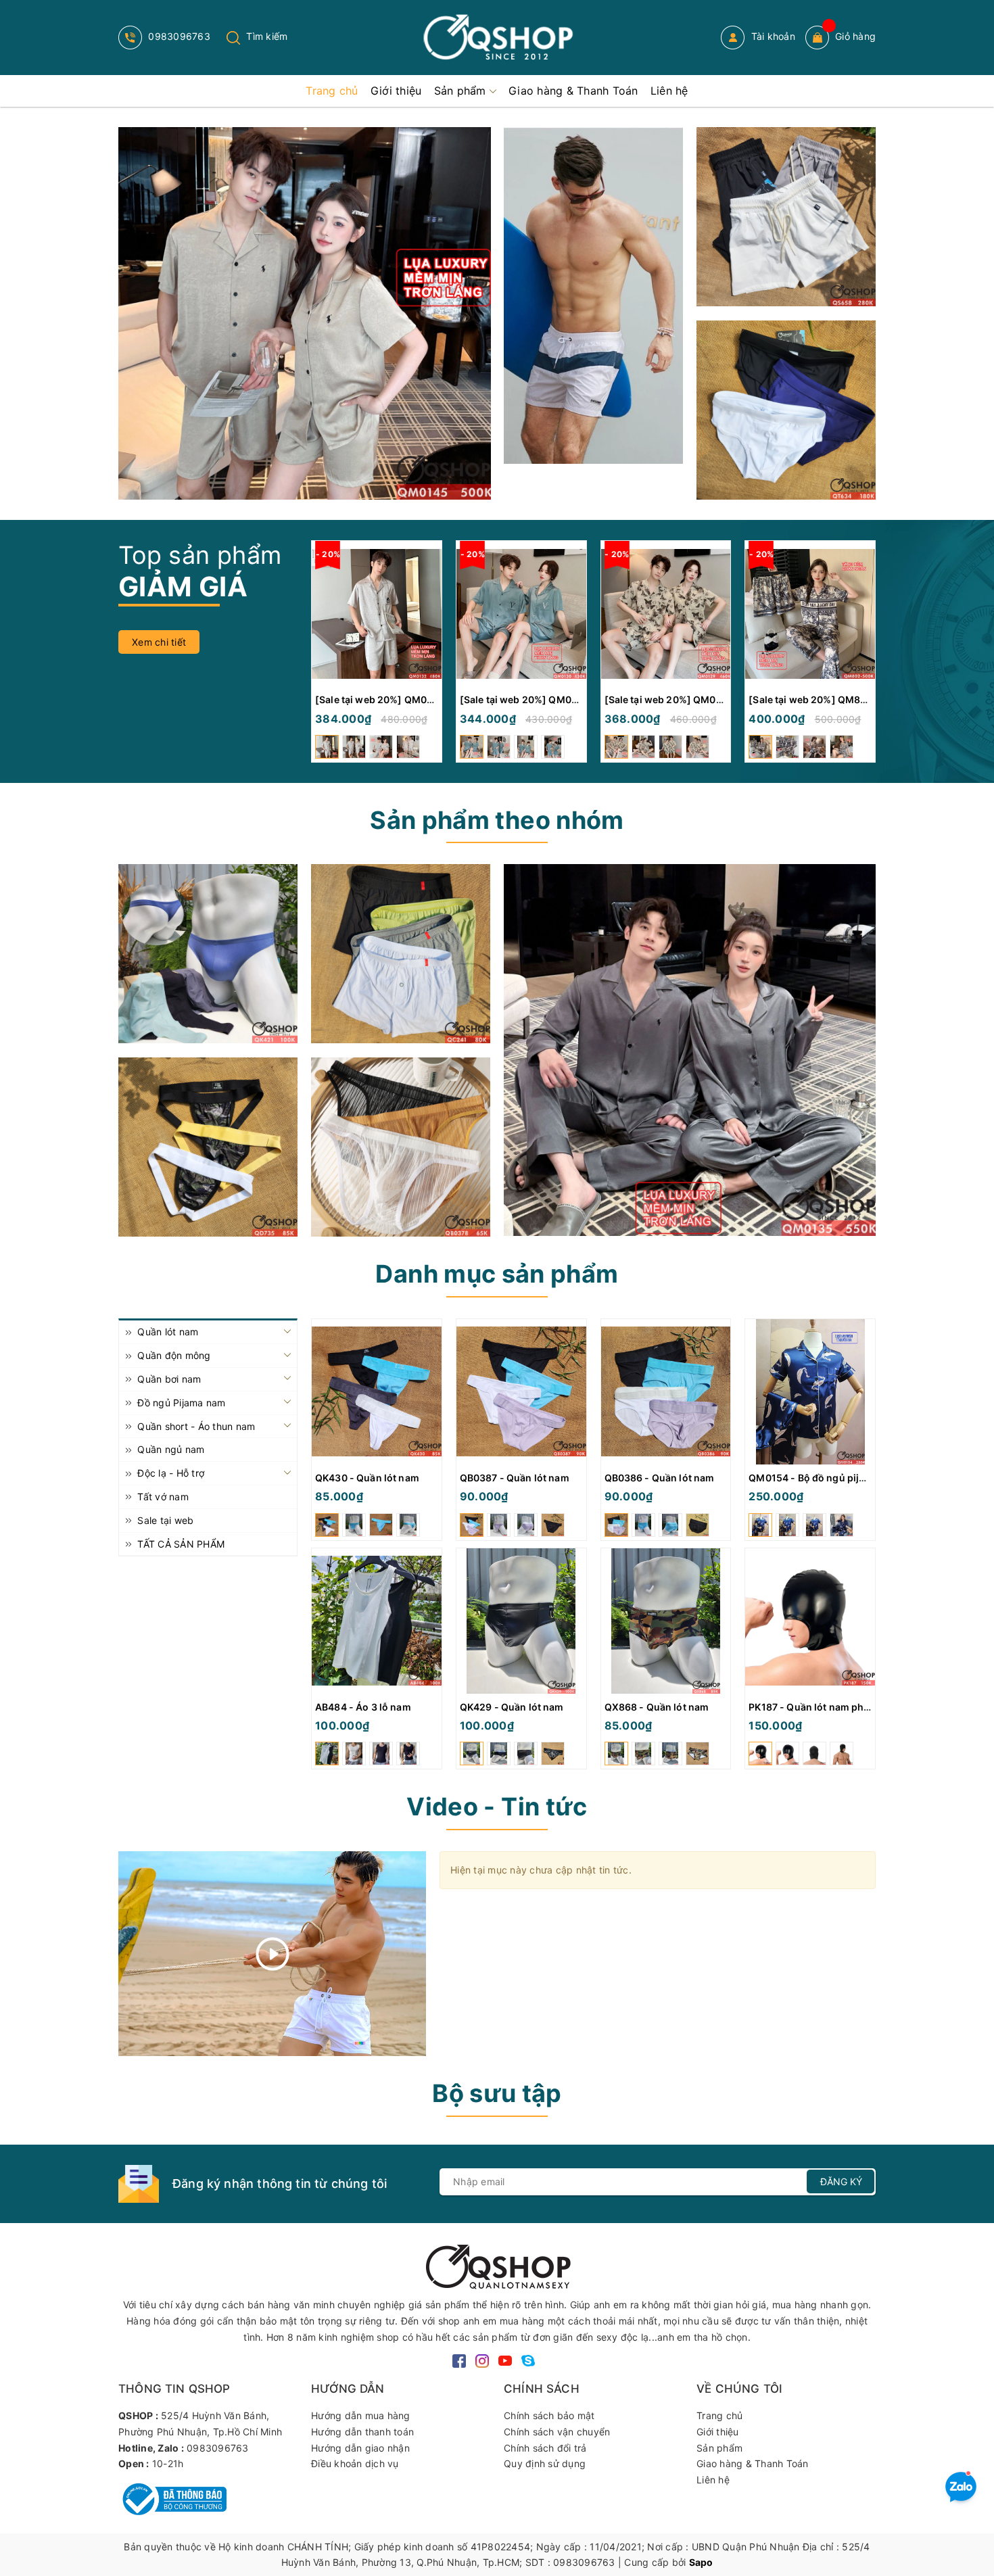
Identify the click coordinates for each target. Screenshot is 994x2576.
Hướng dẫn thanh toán (362, 2432)
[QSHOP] (497, 2265)
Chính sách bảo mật (549, 2415)
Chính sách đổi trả (545, 2448)
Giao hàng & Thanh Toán (753, 2463)
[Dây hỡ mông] (208, 1147)
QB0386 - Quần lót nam (660, 1478)
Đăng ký (841, 2181)
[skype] (528, 2359)
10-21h (168, 2463)
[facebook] (459, 2359)
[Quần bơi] (786, 410)
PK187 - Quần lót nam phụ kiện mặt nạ (837, 1707)
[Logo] (497, 38)
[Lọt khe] (208, 954)
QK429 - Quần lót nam (512, 1707)
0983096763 (178, 36)
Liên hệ (713, 2480)
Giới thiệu (718, 2432)
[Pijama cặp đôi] (305, 313)
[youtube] (505, 2359)
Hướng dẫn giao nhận (360, 2448)
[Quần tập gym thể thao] (786, 217)
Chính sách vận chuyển (557, 2432)
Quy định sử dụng (545, 2463)
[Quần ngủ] (401, 954)
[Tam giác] (401, 1147)
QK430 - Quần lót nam (367, 1478)
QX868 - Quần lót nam (657, 1707)
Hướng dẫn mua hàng (361, 2415)
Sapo (701, 2562)
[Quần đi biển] (593, 295)
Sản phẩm (719, 2448)
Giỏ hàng (855, 36)
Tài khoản (772, 36)
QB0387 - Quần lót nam (515, 1478)
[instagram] (482, 2359)
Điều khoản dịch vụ (355, 2463)
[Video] (272, 1954)
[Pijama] (690, 1050)
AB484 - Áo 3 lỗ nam (363, 1707)
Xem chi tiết (159, 642)
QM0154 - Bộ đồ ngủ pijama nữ (821, 1478)
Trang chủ (719, 2415)
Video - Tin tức (497, 1807)
